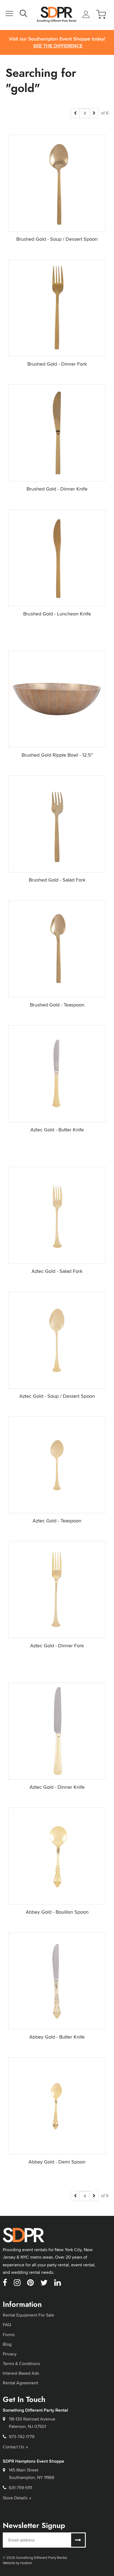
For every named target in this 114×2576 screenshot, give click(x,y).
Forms (9, 2335)
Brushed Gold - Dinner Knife (57, 489)
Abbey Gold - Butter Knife (57, 2037)
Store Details (15, 2498)
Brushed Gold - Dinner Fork (57, 364)
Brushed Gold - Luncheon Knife (57, 614)
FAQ (7, 2325)
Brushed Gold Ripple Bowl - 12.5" (57, 755)
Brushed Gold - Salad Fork (57, 880)
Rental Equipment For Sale (28, 2315)
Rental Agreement (20, 2383)
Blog (7, 2344)
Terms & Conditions (21, 2364)
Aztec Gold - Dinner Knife (57, 1787)
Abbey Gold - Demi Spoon (57, 2162)
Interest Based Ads (21, 2373)
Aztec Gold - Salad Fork (57, 1271)
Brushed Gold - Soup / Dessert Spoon (57, 239)
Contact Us (13, 2447)
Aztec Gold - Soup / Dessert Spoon (57, 1396)
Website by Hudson (17, 2563)
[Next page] (94, 113)
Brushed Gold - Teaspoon (57, 1005)
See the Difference (58, 46)
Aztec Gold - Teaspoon (57, 1521)
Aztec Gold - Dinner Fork (57, 1646)
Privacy (10, 2354)
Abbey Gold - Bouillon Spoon (57, 1912)
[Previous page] (75, 113)
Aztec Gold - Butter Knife (57, 1130)
